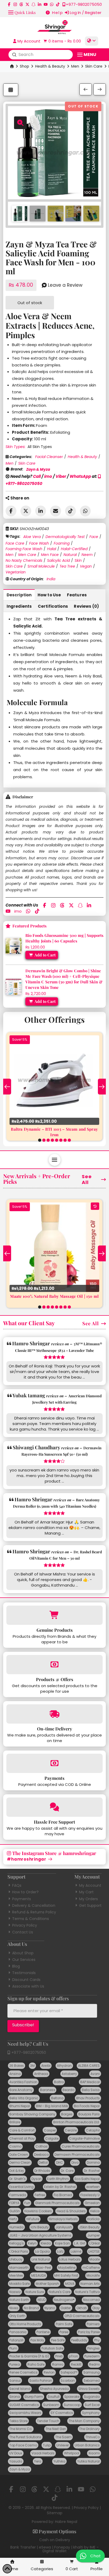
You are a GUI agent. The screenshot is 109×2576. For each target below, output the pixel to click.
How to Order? (25, 1892)
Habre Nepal (66, 2522)
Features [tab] (77, 595)
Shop (24, 66)
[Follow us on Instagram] (15, 4)
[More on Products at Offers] (54, 1665)
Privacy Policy (25, 1925)
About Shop (23, 1953)
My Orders (88, 1899)
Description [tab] (19, 595)
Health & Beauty (50, 66)
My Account (90, 1885)
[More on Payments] (54, 1763)
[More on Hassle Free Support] (54, 1807)
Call (37, 476)
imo (48, 476)
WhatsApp (80, 476)
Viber (61, 476)
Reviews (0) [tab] (86, 606)
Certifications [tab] (53, 606)
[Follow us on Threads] (21, 4)
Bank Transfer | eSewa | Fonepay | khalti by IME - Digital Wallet (54, 2549)
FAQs (17, 1885)
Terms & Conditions (31, 1919)
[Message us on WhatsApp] (52, 4)
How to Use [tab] (49, 595)
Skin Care (94, 66)
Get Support (90, 1905)
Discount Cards (26, 1980)
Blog (16, 1966)
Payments (22, 1899)
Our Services (24, 1960)
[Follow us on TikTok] (58, 4)
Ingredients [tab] (19, 606)
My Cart (86, 1892)
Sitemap (55, 2513)
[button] (22, 12)
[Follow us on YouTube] (46, 4)
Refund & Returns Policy (34, 1912)
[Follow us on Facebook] (9, 4)
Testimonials (24, 1973)
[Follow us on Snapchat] (33, 4)
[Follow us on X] (27, 4)
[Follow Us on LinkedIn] (40, 4)
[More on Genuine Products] (54, 1615)
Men (75, 66)
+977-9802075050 (28, 2053)
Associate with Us (28, 1986)
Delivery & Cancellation (34, 1905)
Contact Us (23, 1932)
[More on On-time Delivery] (54, 1714)
